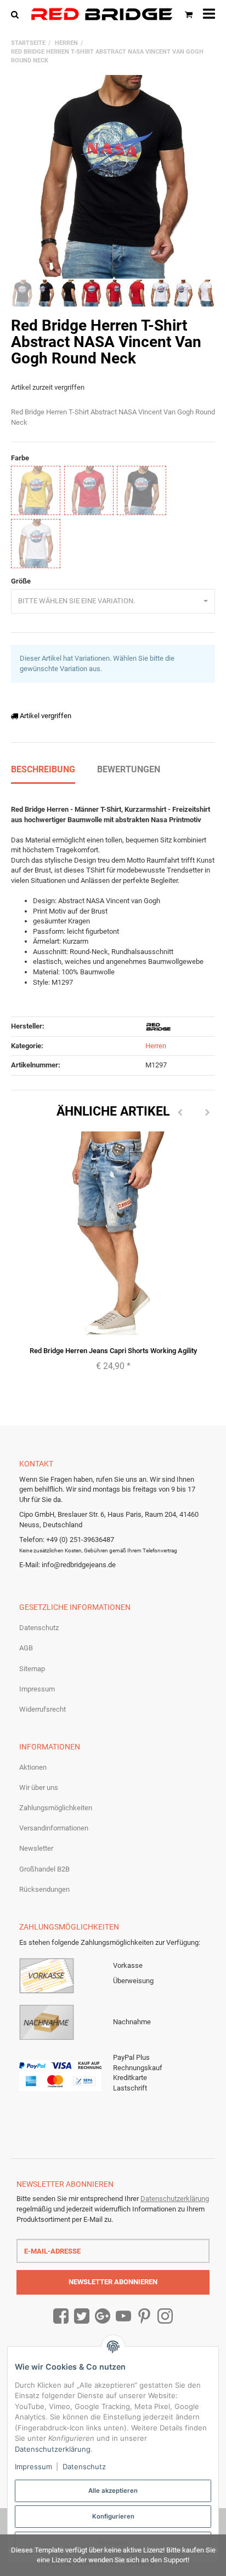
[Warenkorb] (189, 14)
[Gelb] (36, 490)
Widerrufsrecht (43, 1709)
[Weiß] (36, 544)
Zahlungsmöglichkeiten (56, 1808)
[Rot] (89, 490)
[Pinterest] (144, 2317)
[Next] (207, 1113)
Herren (156, 1046)
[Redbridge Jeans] (102, 14)
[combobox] (113, 601)
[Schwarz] (142, 490)
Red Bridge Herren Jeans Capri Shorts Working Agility (113, 1351)
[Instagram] (165, 2317)
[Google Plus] (103, 2317)
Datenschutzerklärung (175, 2199)
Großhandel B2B (44, 1869)
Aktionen (33, 1767)
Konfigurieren (113, 2516)
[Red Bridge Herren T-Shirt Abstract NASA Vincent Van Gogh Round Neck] (113, 177)
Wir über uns (39, 1787)
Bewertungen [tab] (129, 769)
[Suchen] (17, 14)
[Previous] (180, 1113)
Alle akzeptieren (113, 2491)
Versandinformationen (54, 1828)
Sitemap (32, 1669)
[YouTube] (123, 2317)
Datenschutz (39, 1628)
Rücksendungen (44, 1889)
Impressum (37, 1689)
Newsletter (36, 1848)
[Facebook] (61, 2317)
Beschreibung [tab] (43, 769)
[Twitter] (82, 2317)
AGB (26, 1648)
